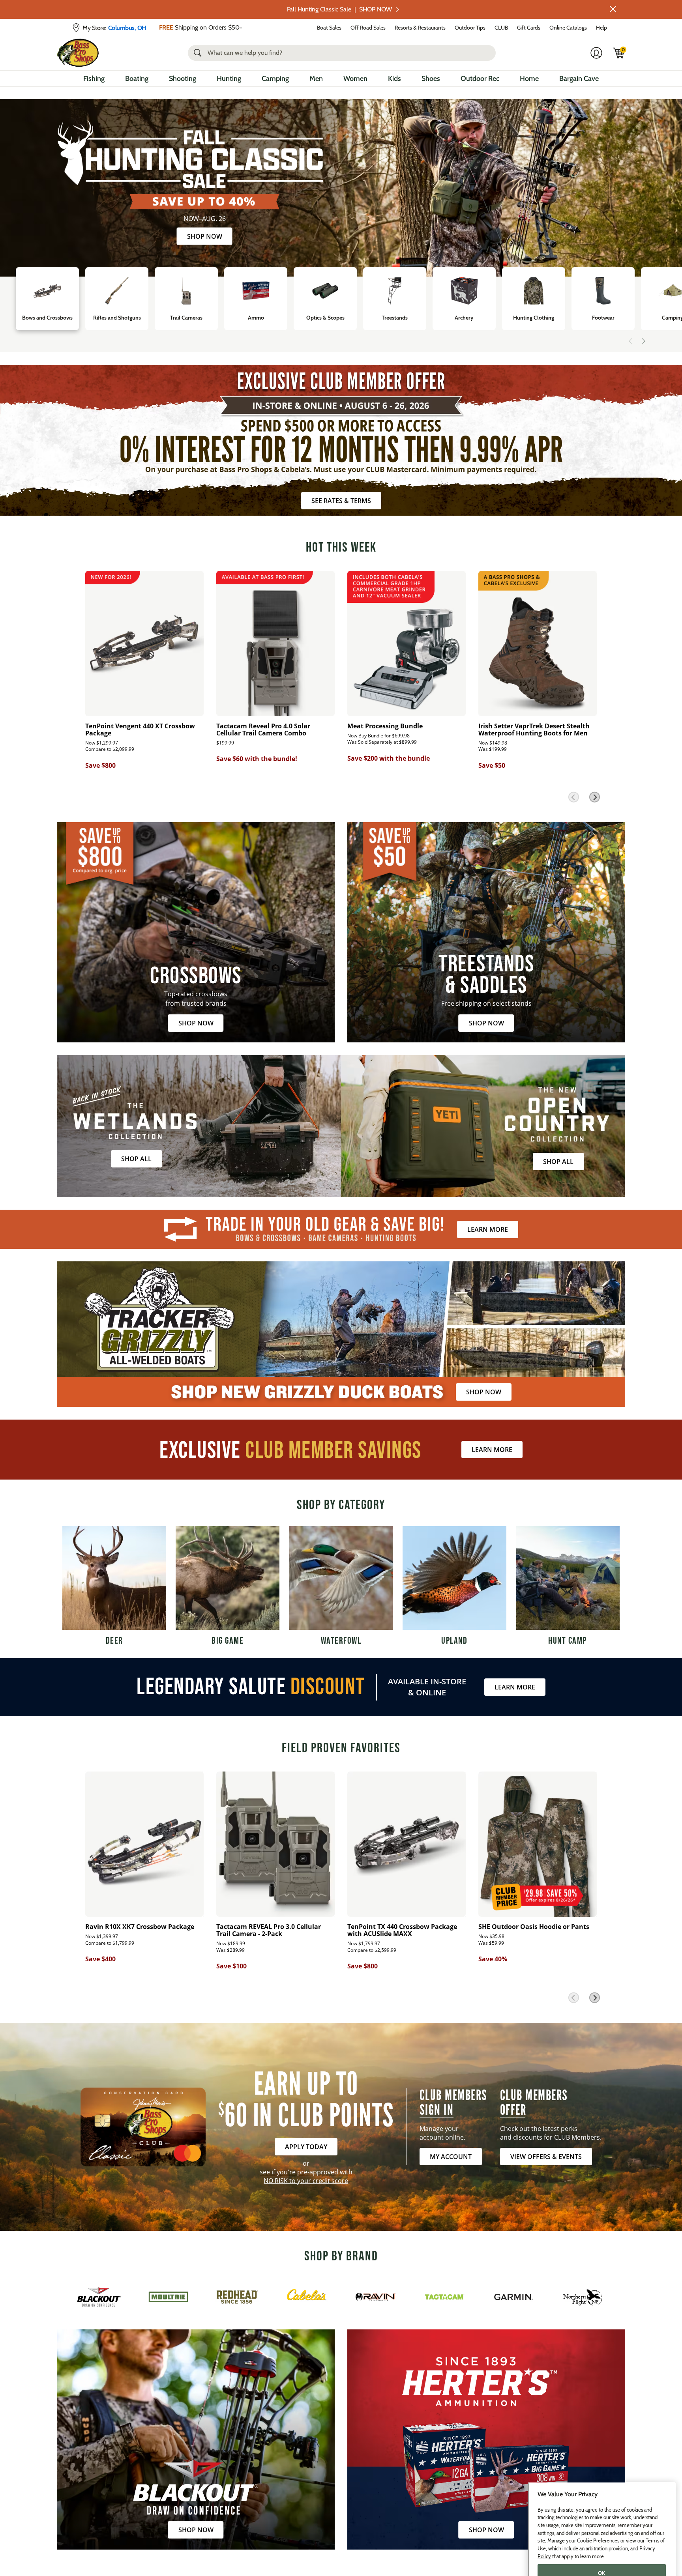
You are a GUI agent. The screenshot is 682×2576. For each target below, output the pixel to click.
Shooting (183, 79)
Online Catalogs (568, 28)
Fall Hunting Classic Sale (339, 9)
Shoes (431, 79)
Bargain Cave (579, 79)
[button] (613, 9)
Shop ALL (136, 1159)
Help (601, 28)
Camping (275, 79)
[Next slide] (643, 341)
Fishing (94, 79)
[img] (619, 53)
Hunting (229, 79)
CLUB (501, 28)
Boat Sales (329, 28)
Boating (137, 79)
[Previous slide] (631, 341)
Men (316, 79)
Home (529, 79)
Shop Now (205, 236)
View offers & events (546, 2157)
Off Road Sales (368, 28)
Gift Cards (529, 28)
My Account (451, 2157)
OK (602, 2545)
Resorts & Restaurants (420, 28)
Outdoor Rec (480, 79)
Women (355, 79)
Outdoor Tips (470, 28)
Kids (394, 79)
